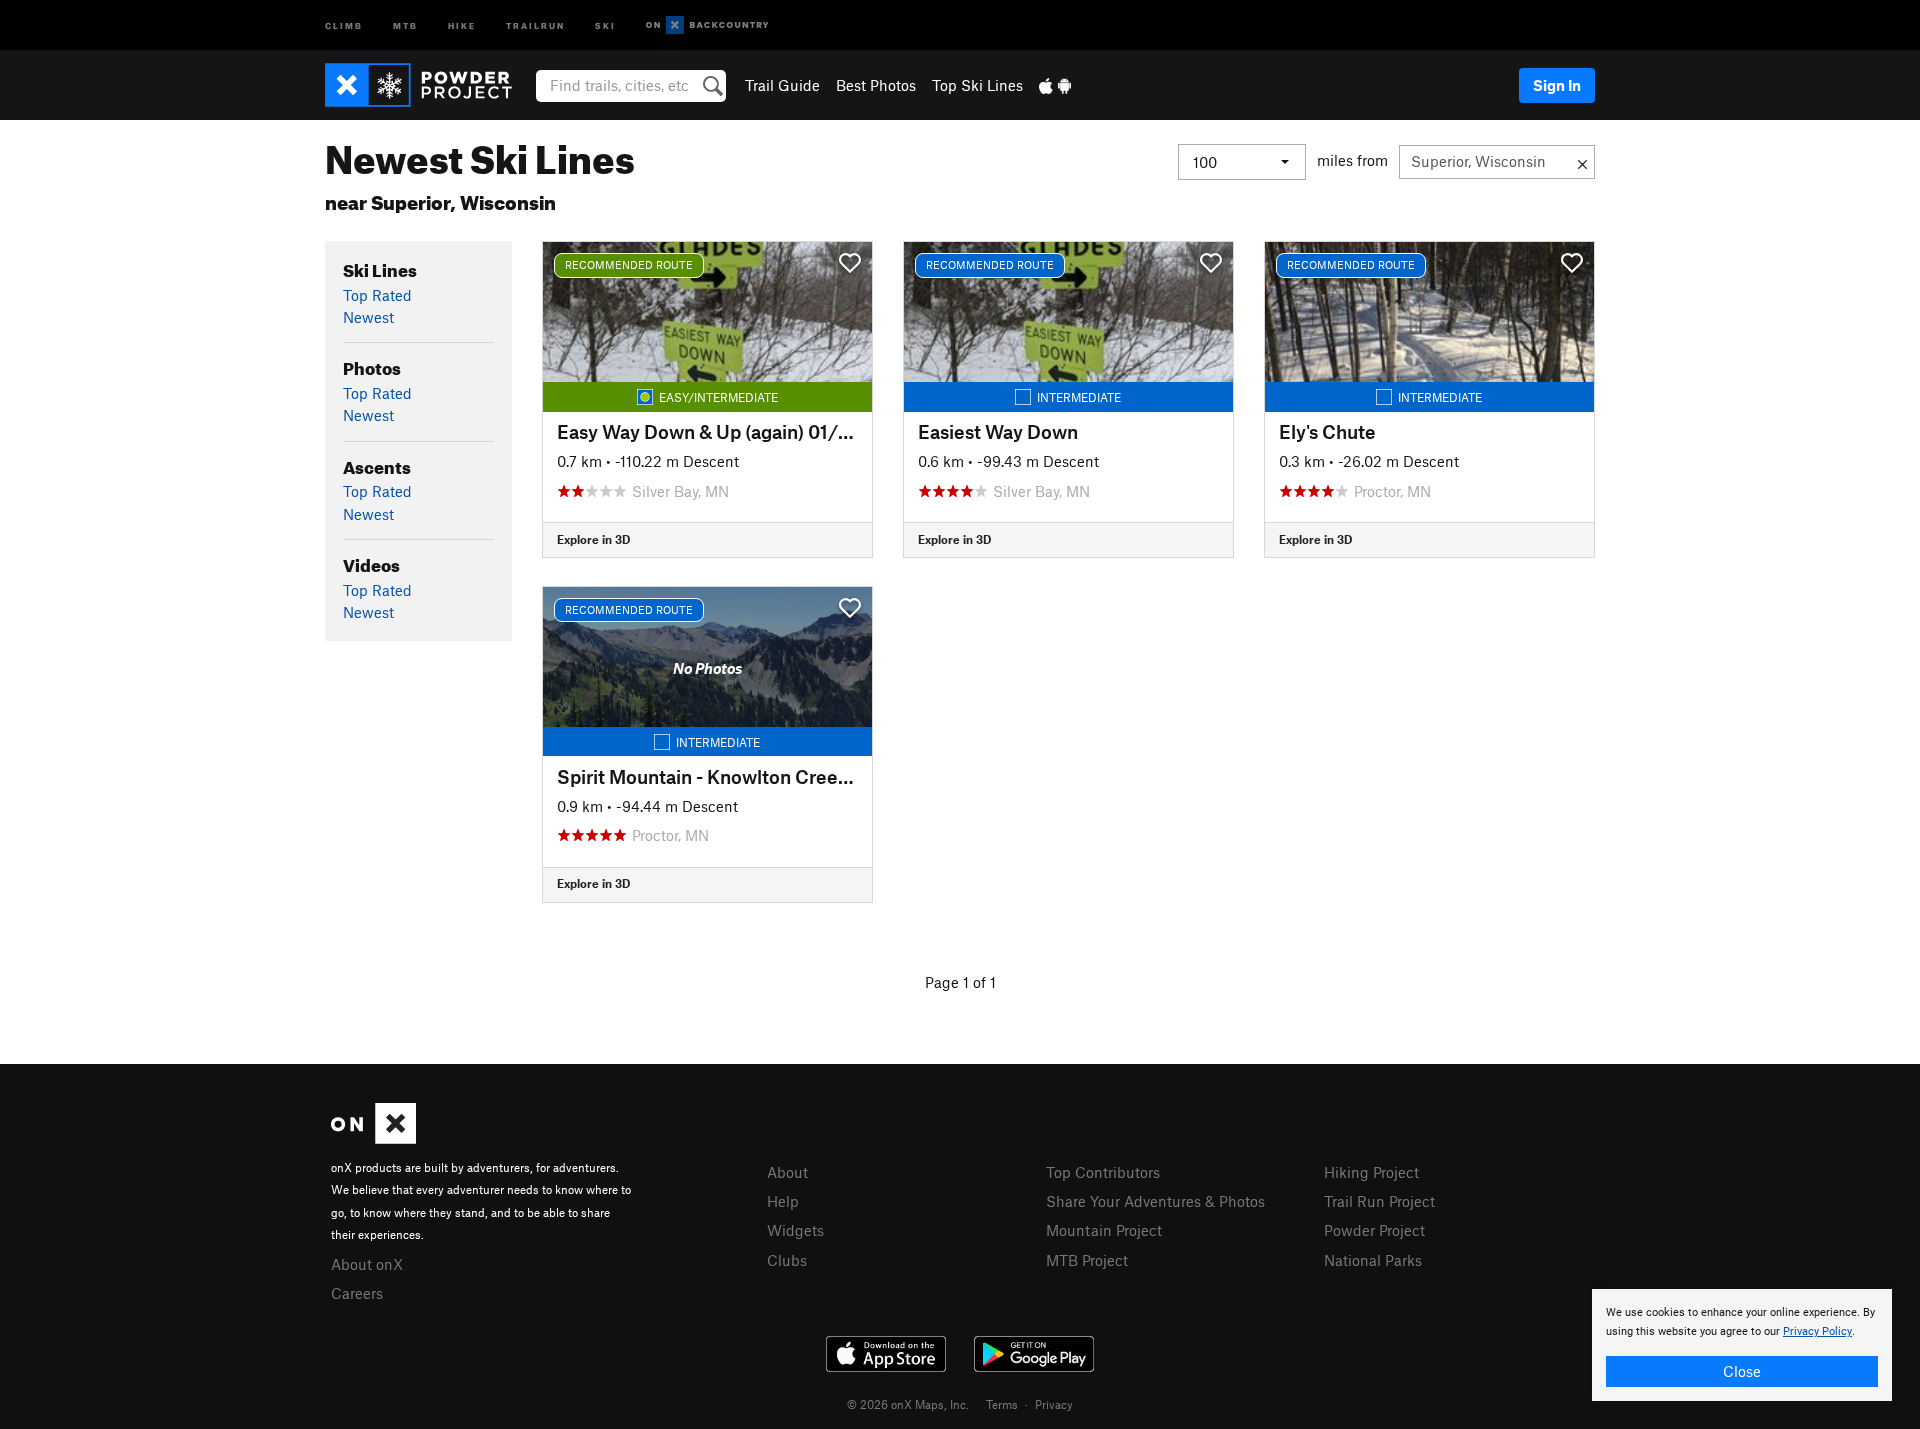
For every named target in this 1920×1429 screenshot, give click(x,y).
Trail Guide (782, 85)
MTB (405, 24)
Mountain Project (1104, 1230)
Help (783, 1201)
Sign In (1557, 85)
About (787, 1172)
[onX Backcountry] (707, 25)
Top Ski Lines (977, 85)
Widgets (795, 1230)
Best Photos (876, 85)
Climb (344, 24)
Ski (605, 24)
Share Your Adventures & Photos (1155, 1201)
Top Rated (377, 295)
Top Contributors (1103, 1172)
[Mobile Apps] (1055, 85)
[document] (1742, 1345)
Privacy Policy (1817, 1331)
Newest (368, 317)
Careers (357, 1293)
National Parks (1373, 1260)
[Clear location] (1582, 162)
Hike (462, 24)
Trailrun (535, 24)
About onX (367, 1264)
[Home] (428, 85)
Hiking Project (1371, 1172)
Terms (1002, 1404)
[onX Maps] (373, 1138)
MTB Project (1087, 1260)
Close (1742, 1371)
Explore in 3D (593, 539)
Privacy (1054, 1404)
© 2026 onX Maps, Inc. (908, 1404)
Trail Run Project (1379, 1201)
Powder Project (1374, 1230)
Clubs (787, 1260)
